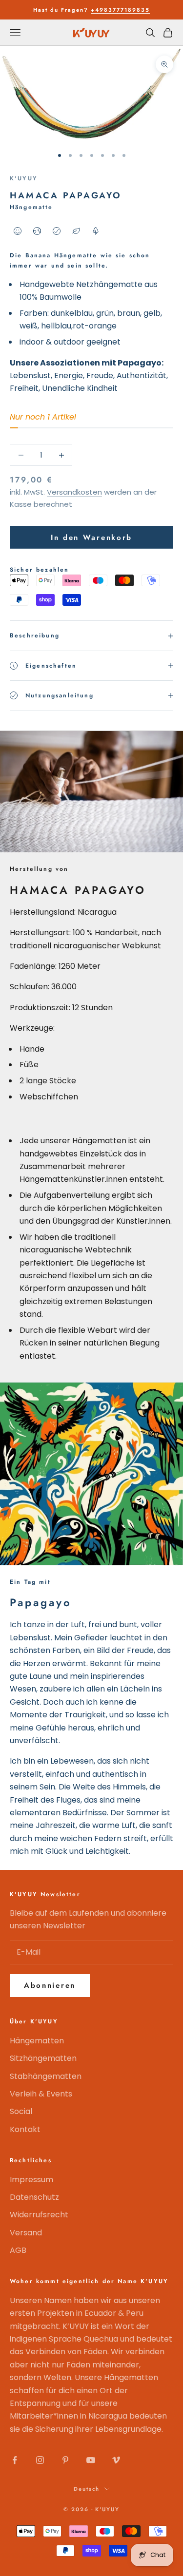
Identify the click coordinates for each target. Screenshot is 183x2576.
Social (21, 2111)
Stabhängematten (46, 2076)
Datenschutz (34, 2197)
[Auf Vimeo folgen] (116, 2460)
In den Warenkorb (91, 538)
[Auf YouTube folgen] (91, 2460)
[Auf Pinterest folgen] (65, 2460)
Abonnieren (50, 1985)
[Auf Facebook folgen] (15, 2460)
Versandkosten (74, 492)
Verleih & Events (41, 2094)
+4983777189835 (120, 10)
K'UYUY (24, 178)
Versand (26, 2233)
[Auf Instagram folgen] (40, 2460)
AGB (18, 2250)
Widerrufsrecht (39, 2215)
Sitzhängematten (43, 2058)
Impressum (31, 2180)
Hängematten (37, 2041)
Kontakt (25, 2129)
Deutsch (87, 2489)
